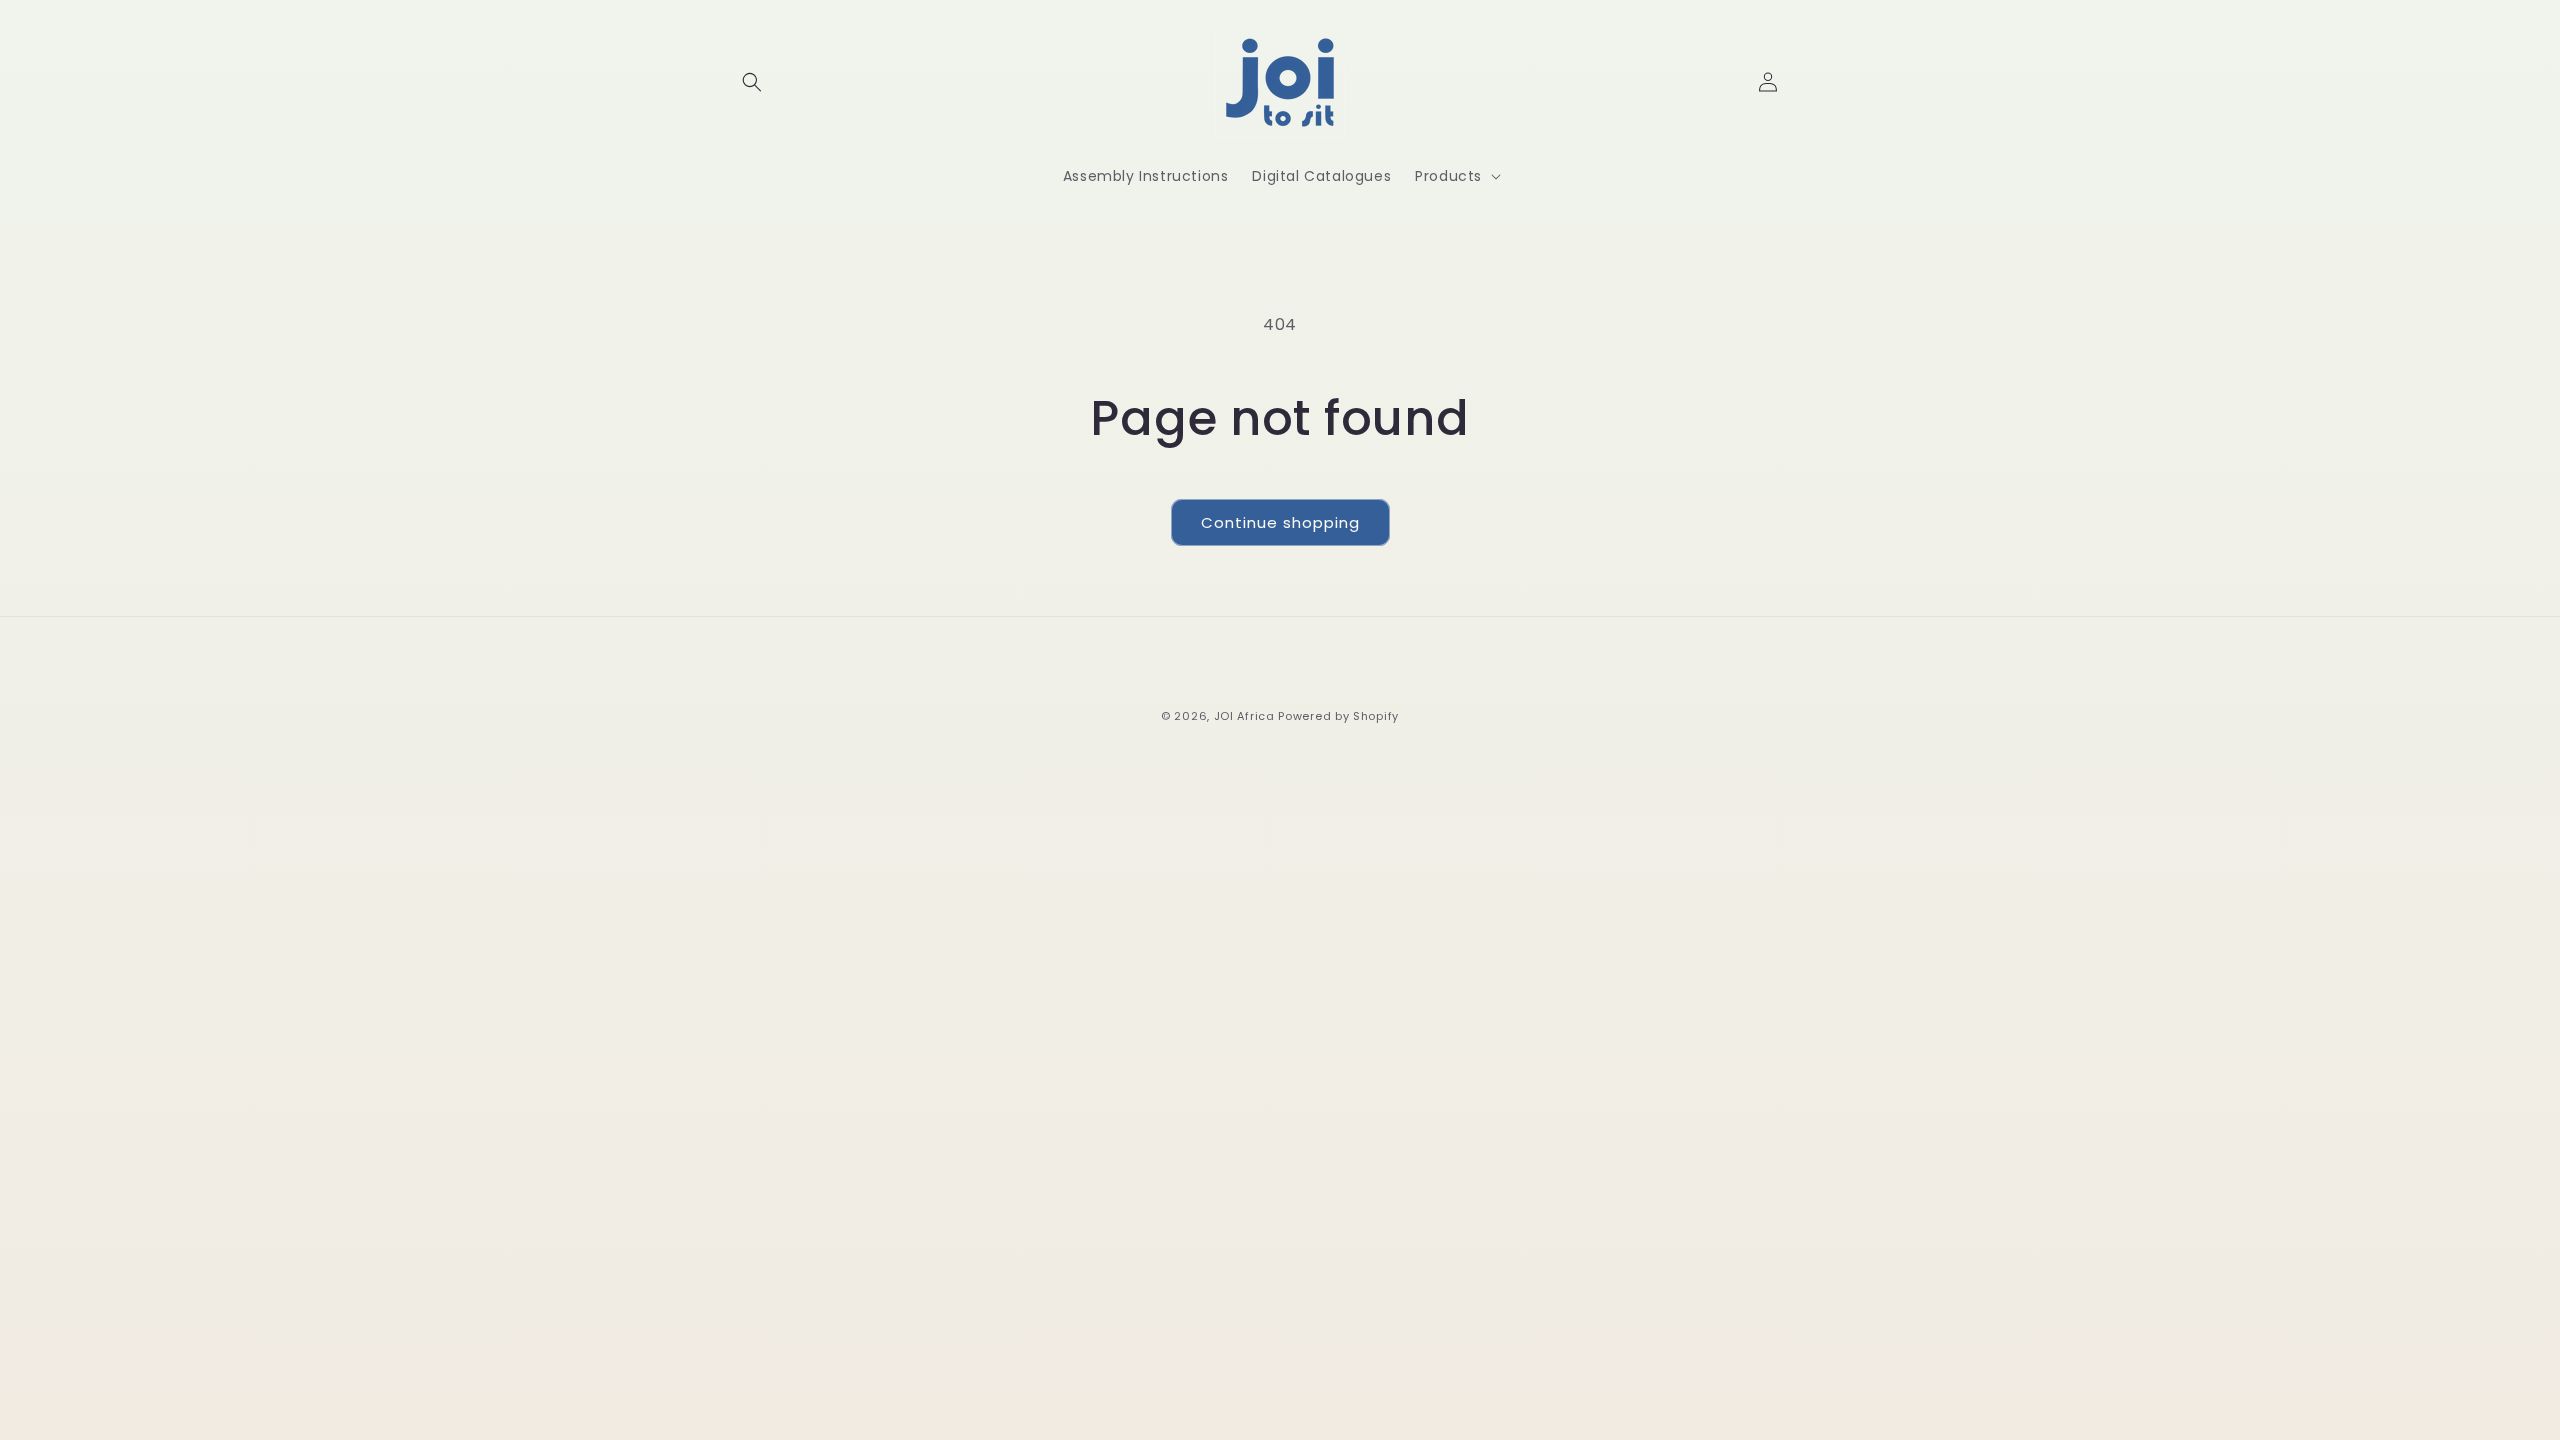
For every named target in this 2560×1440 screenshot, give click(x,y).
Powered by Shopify (1338, 716)
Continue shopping (1280, 522)
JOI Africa (1244, 716)
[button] (752, 82)
